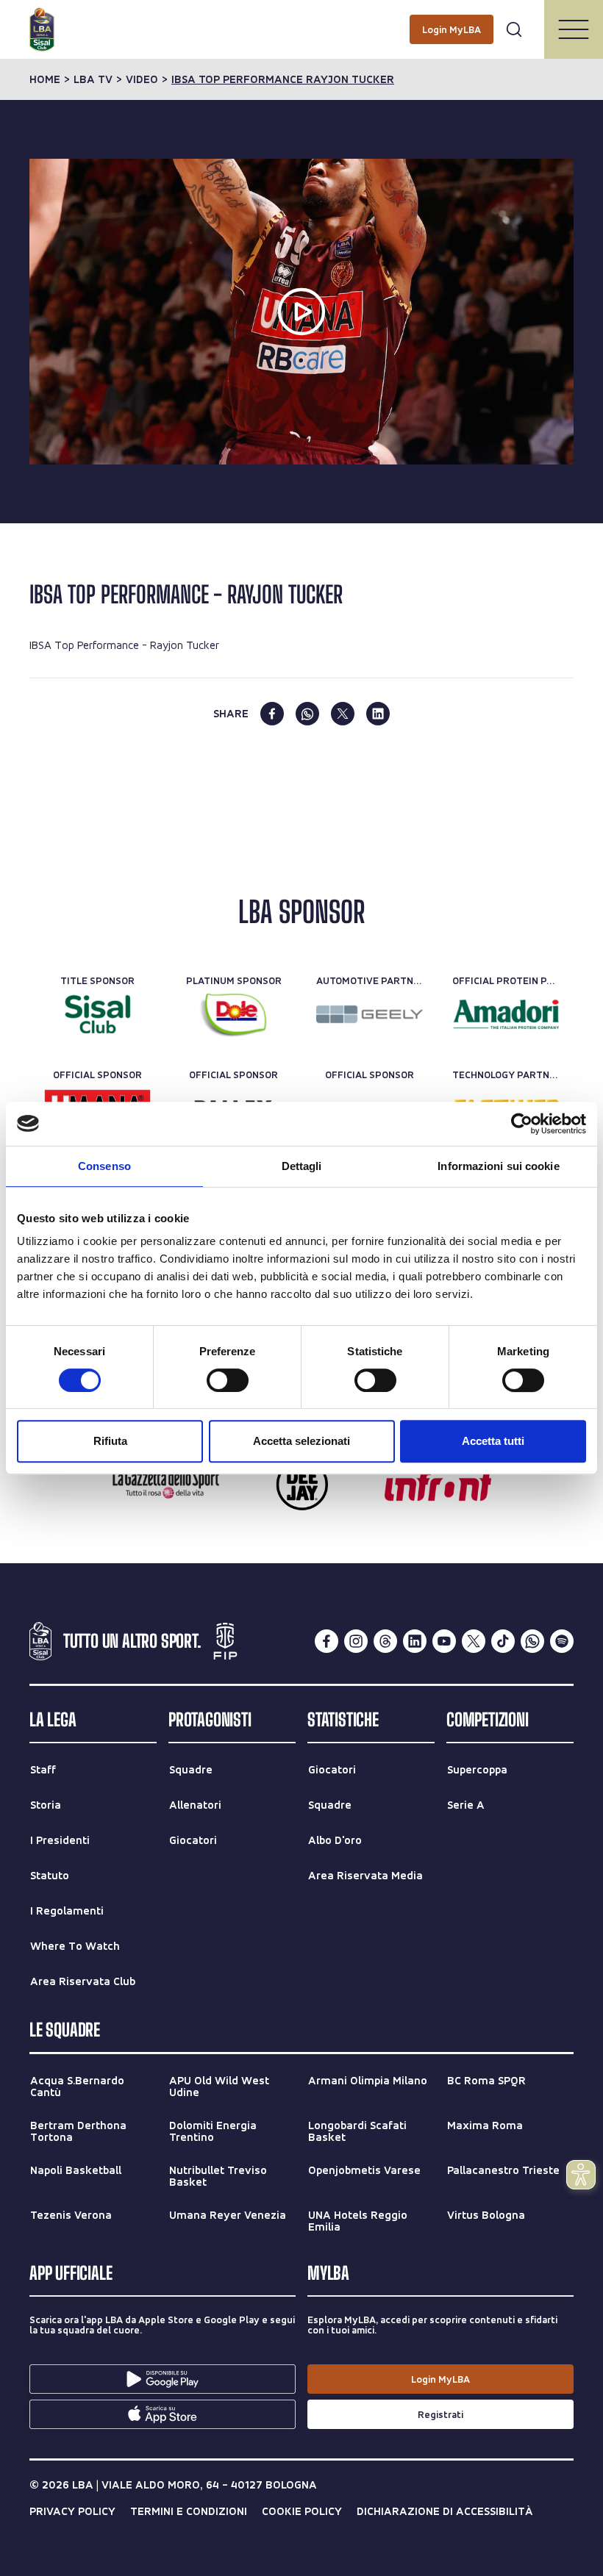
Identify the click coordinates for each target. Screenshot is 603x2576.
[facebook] (272, 714)
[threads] (385, 1641)
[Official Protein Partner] (506, 1014)
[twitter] (343, 714)
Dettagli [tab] (302, 1166)
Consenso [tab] (104, 1166)
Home (45, 79)
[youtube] (444, 1641)
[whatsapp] (307, 714)
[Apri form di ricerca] (514, 29)
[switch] (228, 1380)
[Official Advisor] (438, 1485)
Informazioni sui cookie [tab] (498, 1166)
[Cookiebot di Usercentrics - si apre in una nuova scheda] (522, 1124)
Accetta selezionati (301, 1441)
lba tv (93, 79)
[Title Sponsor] (97, 1014)
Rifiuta (110, 1441)
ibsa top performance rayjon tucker (283, 79)
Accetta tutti (493, 1441)
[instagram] (356, 1641)
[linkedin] (378, 714)
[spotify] (562, 1641)
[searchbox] (301, 18)
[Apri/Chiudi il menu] (574, 29)
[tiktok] (503, 1641)
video (142, 79)
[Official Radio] (302, 1485)
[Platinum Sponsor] (233, 1014)
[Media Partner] (166, 1485)
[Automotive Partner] (370, 1014)
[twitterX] (474, 1641)
